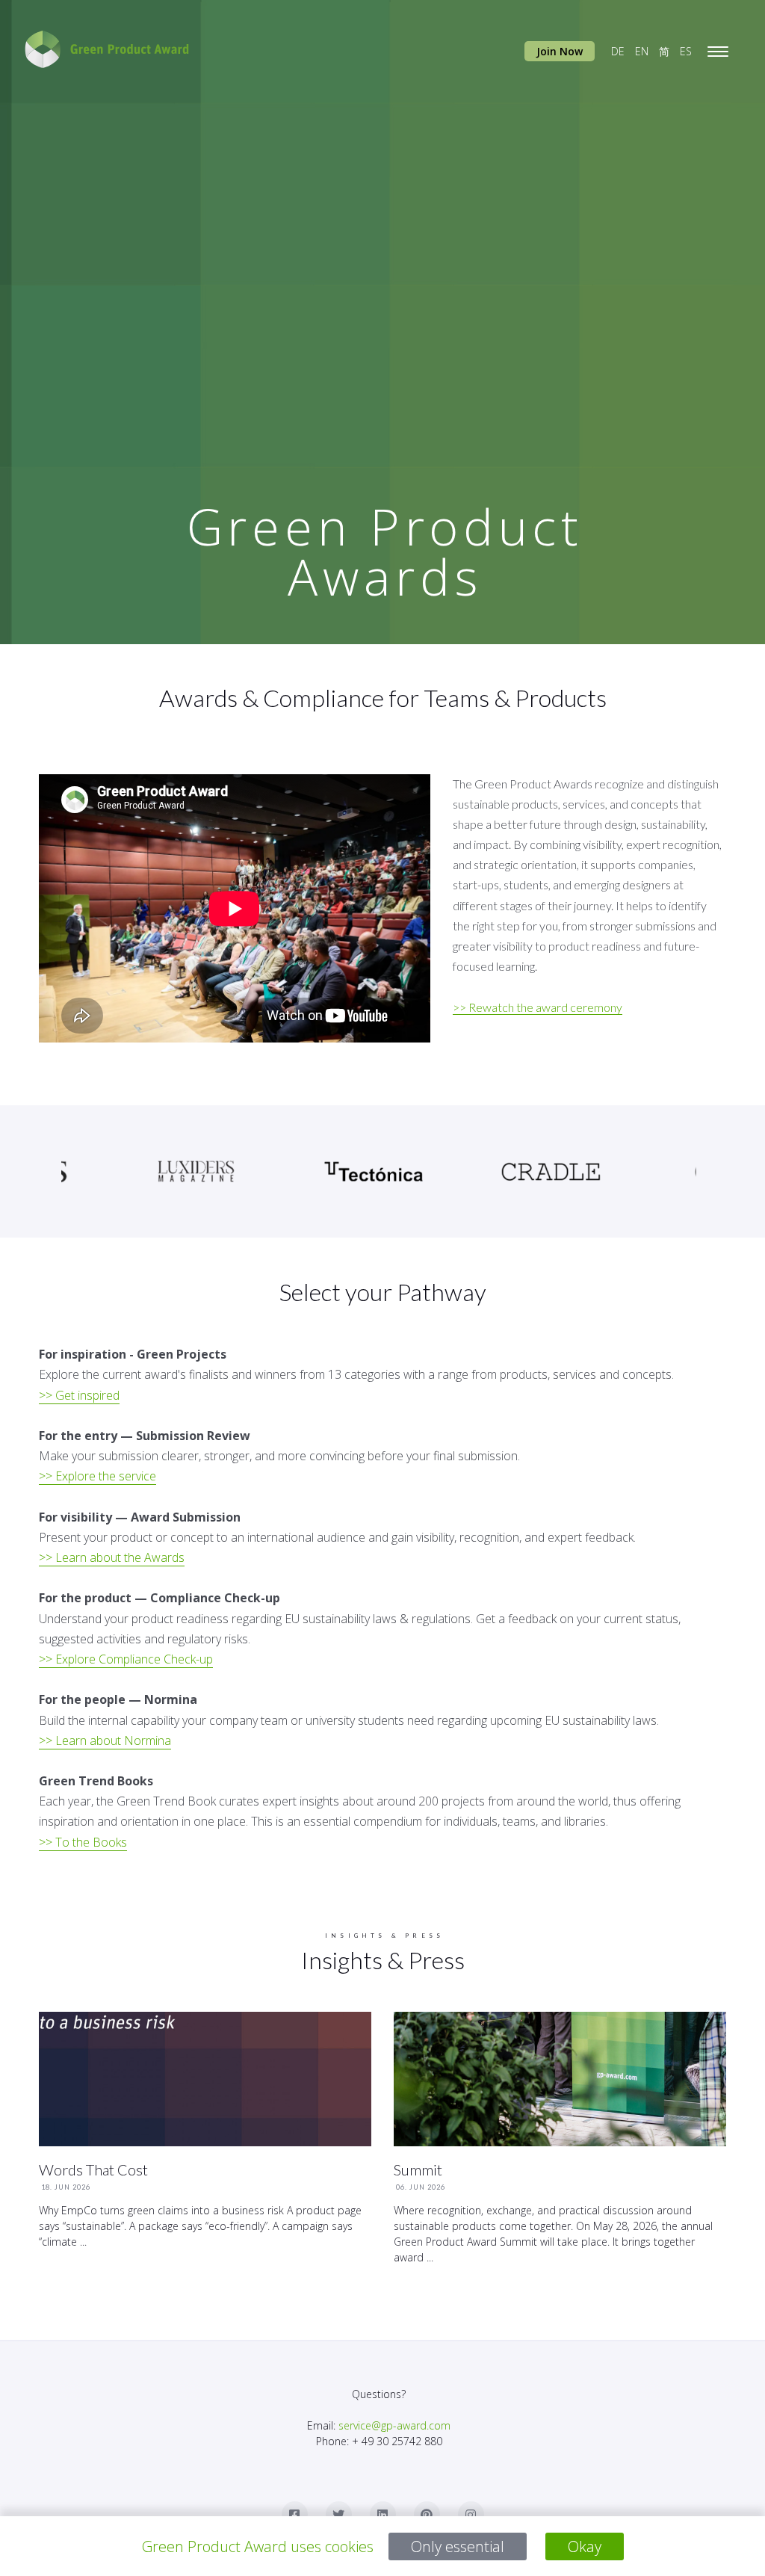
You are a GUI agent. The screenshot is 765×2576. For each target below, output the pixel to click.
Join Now (560, 51)
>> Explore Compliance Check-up (126, 1659)
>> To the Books (83, 1842)
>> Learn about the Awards (112, 1557)
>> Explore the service (97, 1476)
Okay (585, 2546)
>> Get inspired (79, 1395)
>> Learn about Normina (105, 1741)
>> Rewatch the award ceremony (538, 1007)
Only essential (458, 2546)
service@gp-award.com (394, 2425)
